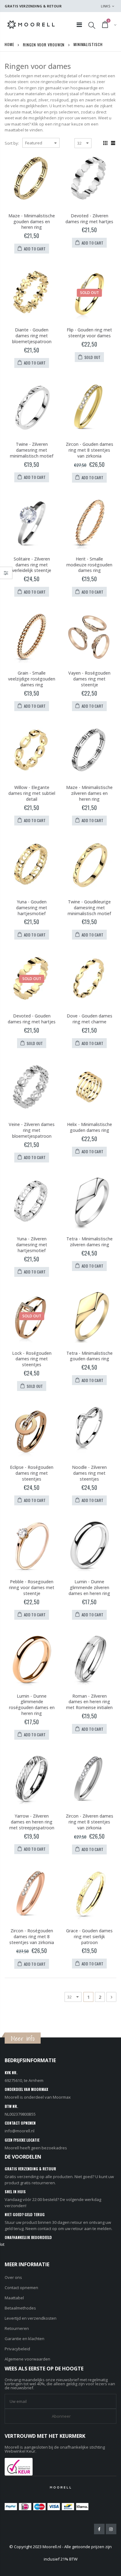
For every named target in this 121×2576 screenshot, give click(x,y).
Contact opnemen (21, 2288)
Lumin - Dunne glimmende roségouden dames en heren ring (32, 1705)
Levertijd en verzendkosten (31, 2318)
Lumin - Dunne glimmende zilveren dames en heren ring (89, 1587)
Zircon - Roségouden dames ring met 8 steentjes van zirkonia (32, 1936)
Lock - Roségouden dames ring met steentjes (32, 1359)
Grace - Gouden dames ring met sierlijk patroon (89, 1936)
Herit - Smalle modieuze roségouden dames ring (89, 565)
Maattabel (14, 2298)
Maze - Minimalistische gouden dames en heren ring (32, 222)
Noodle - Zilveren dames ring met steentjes (89, 1473)
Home (9, 44)
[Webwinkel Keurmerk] (19, 2466)
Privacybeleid (17, 2349)
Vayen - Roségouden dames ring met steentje (89, 679)
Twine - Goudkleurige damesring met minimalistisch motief (89, 908)
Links (105, 6)
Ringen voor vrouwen (44, 44)
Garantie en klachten (25, 2339)
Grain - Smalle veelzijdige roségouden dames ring (32, 679)
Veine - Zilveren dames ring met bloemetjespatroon (32, 1130)
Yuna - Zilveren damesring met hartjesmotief (32, 1245)
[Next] (111, 1997)
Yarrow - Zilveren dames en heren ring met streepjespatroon (32, 1822)
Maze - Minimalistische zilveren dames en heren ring (89, 793)
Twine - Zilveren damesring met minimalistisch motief (32, 450)
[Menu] (79, 25)
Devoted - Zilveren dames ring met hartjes (89, 219)
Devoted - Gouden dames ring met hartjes (32, 1019)
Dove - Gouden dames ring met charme (90, 1019)
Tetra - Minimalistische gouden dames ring (90, 1356)
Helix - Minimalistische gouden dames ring (90, 1127)
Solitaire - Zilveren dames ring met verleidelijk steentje (32, 565)
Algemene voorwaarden (27, 2359)
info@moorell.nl (20, 2131)
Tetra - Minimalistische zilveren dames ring (90, 1242)
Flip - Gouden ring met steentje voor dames (89, 333)
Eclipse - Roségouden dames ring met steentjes (32, 1473)
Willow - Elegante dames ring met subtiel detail (32, 793)
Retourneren (17, 2328)
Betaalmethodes (20, 2308)
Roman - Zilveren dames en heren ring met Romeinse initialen (89, 1702)
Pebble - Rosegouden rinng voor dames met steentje (32, 1587)
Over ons (13, 2277)
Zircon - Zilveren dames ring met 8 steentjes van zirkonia (90, 1822)
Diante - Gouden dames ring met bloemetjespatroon (32, 336)
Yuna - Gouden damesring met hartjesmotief (32, 908)
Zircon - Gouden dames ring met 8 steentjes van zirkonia (90, 450)
